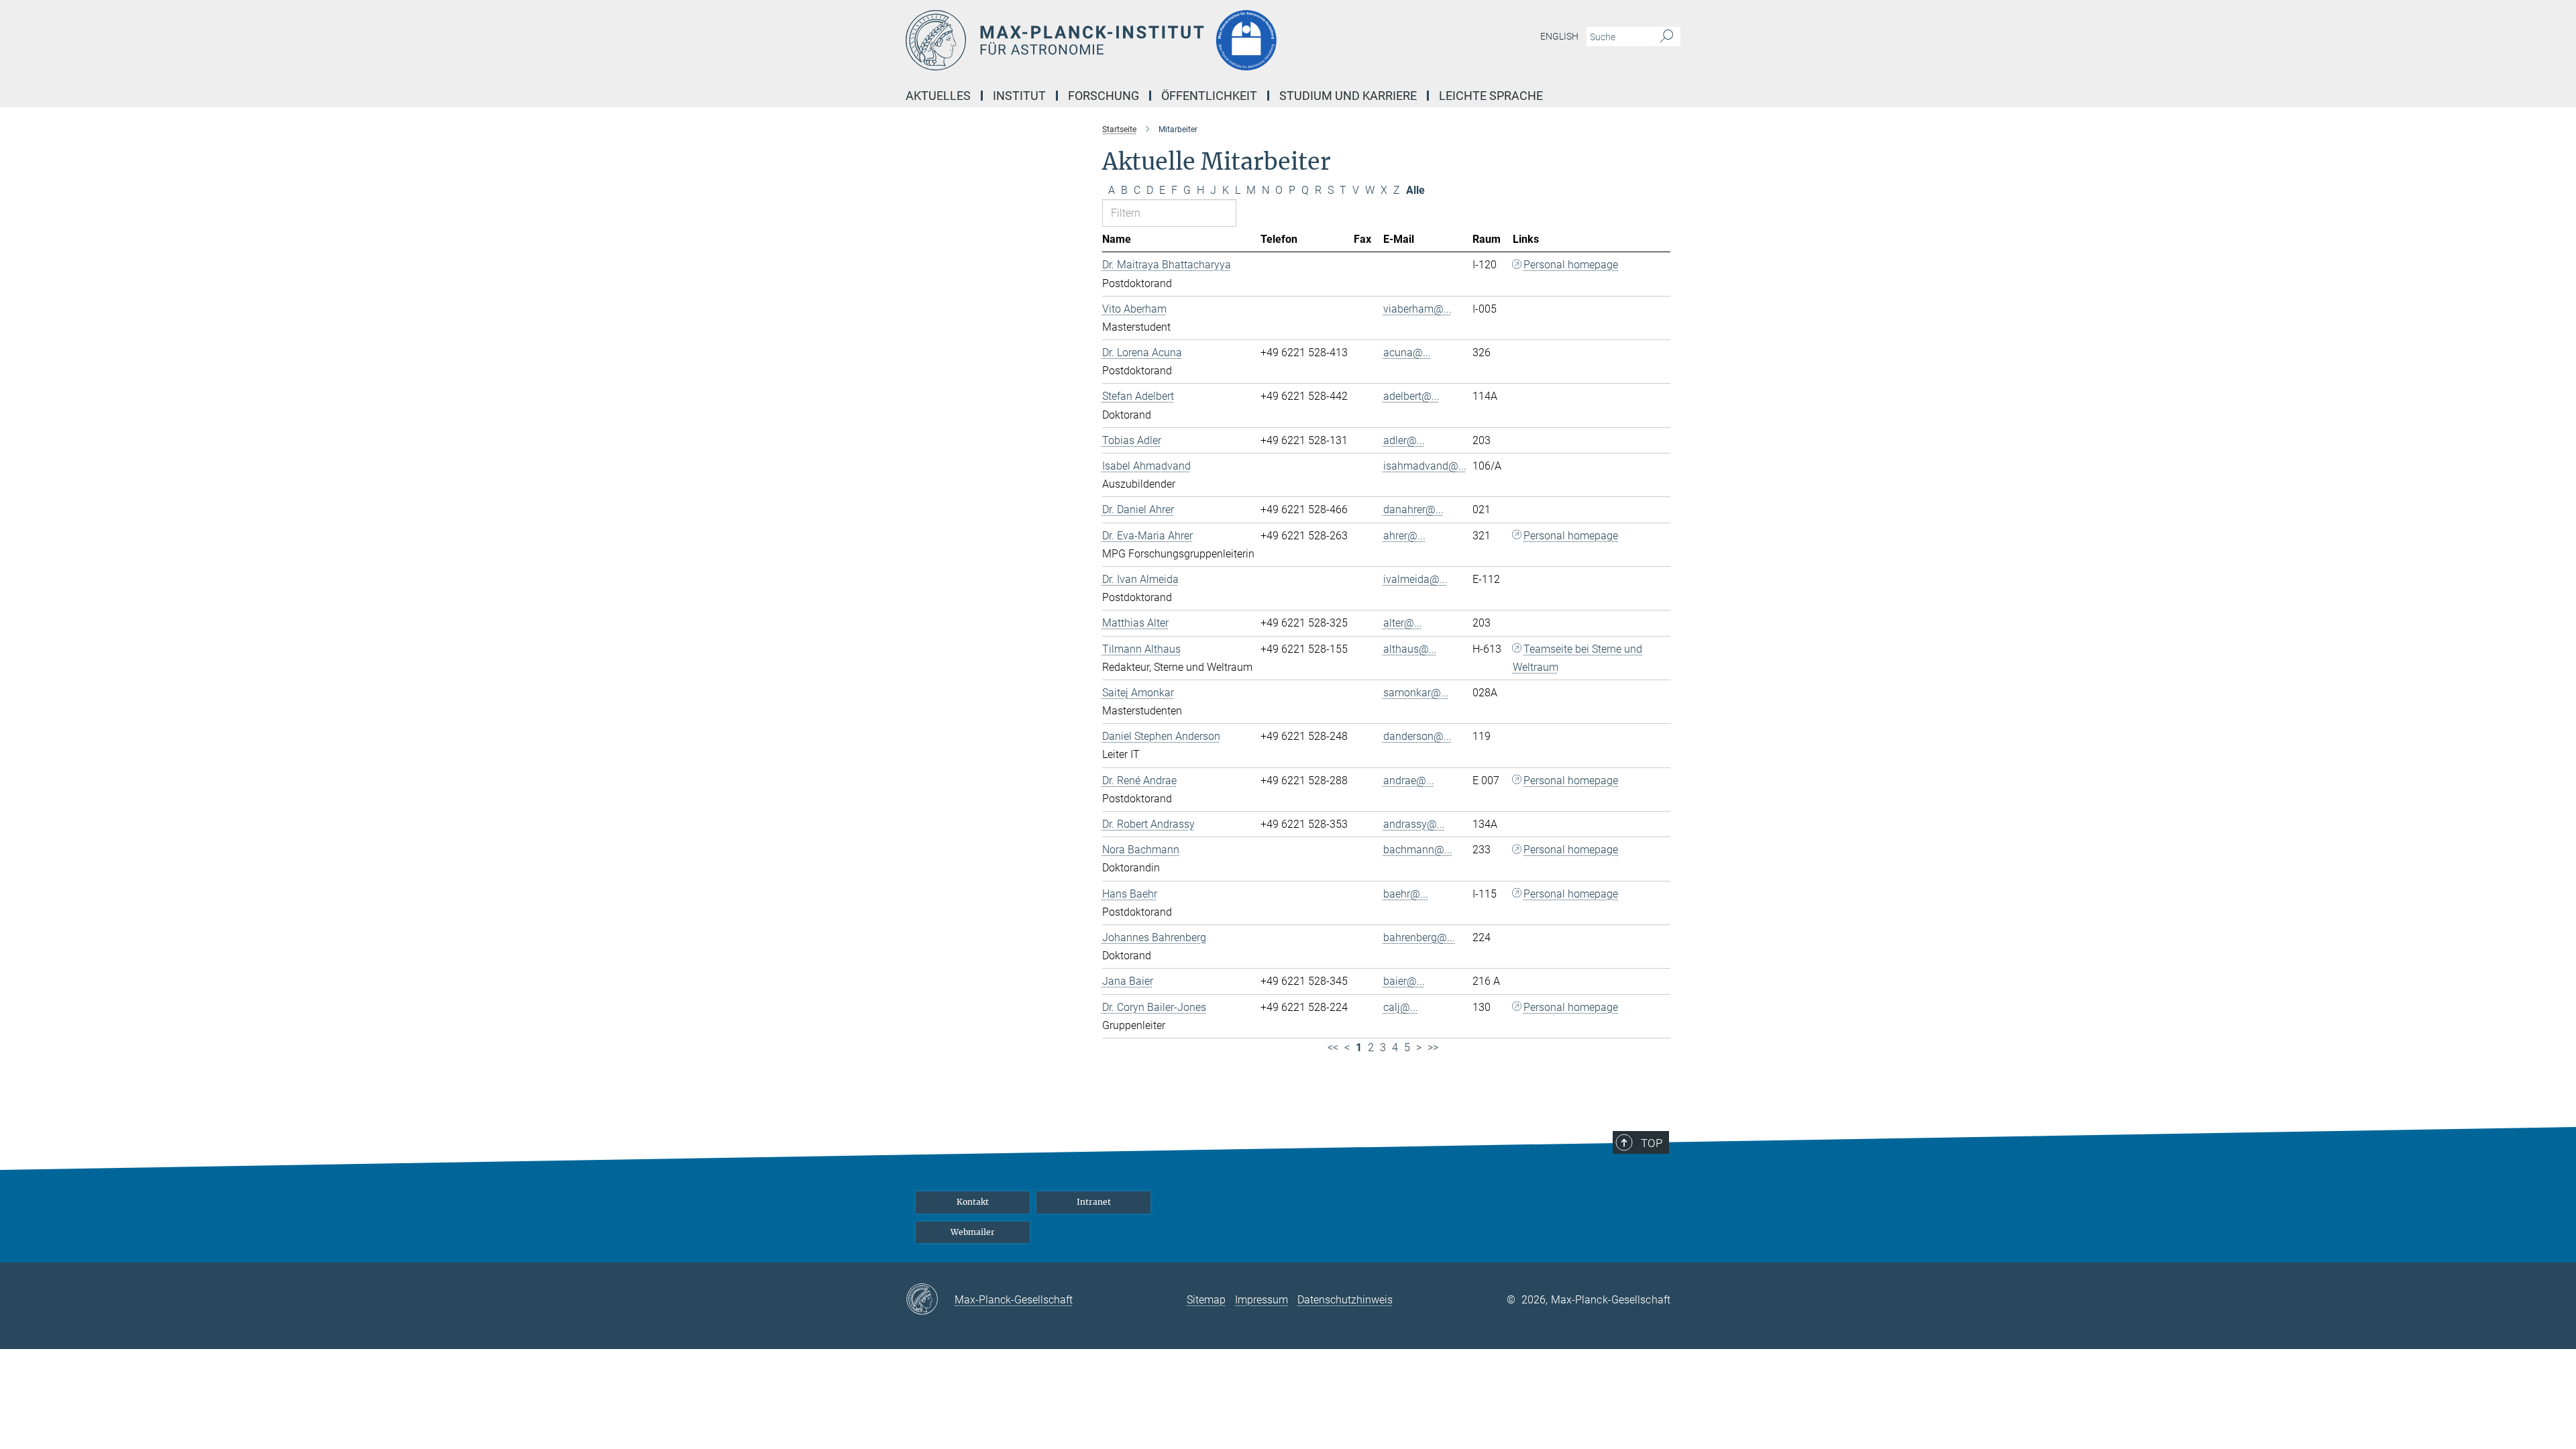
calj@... (1401, 1007)
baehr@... (1406, 894)
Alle (1415, 190)
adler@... (1404, 440)
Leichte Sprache (1491, 96)
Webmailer (973, 1232)
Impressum (1262, 1300)
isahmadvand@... (1425, 466)
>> (1433, 1048)
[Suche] (1667, 37)
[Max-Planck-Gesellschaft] (930, 1300)
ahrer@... (1404, 536)
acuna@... (1407, 353)
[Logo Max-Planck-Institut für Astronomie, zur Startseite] (1157, 40)
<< (1333, 1048)
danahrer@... (1413, 509)
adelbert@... (1411, 396)
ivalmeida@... (1415, 579)
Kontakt (973, 1202)
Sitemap (1206, 1300)
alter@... (1403, 623)
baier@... (1404, 981)
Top (1652, 1143)
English (1559, 36)
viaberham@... (1417, 309)
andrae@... (1409, 781)
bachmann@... (1418, 850)
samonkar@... (1416, 693)
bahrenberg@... (1419, 937)
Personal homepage (1571, 265)
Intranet (1094, 1202)
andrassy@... (1414, 824)
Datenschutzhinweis (1345, 1300)
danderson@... (1417, 736)
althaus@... (1410, 649)
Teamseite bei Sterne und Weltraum (1578, 658)
